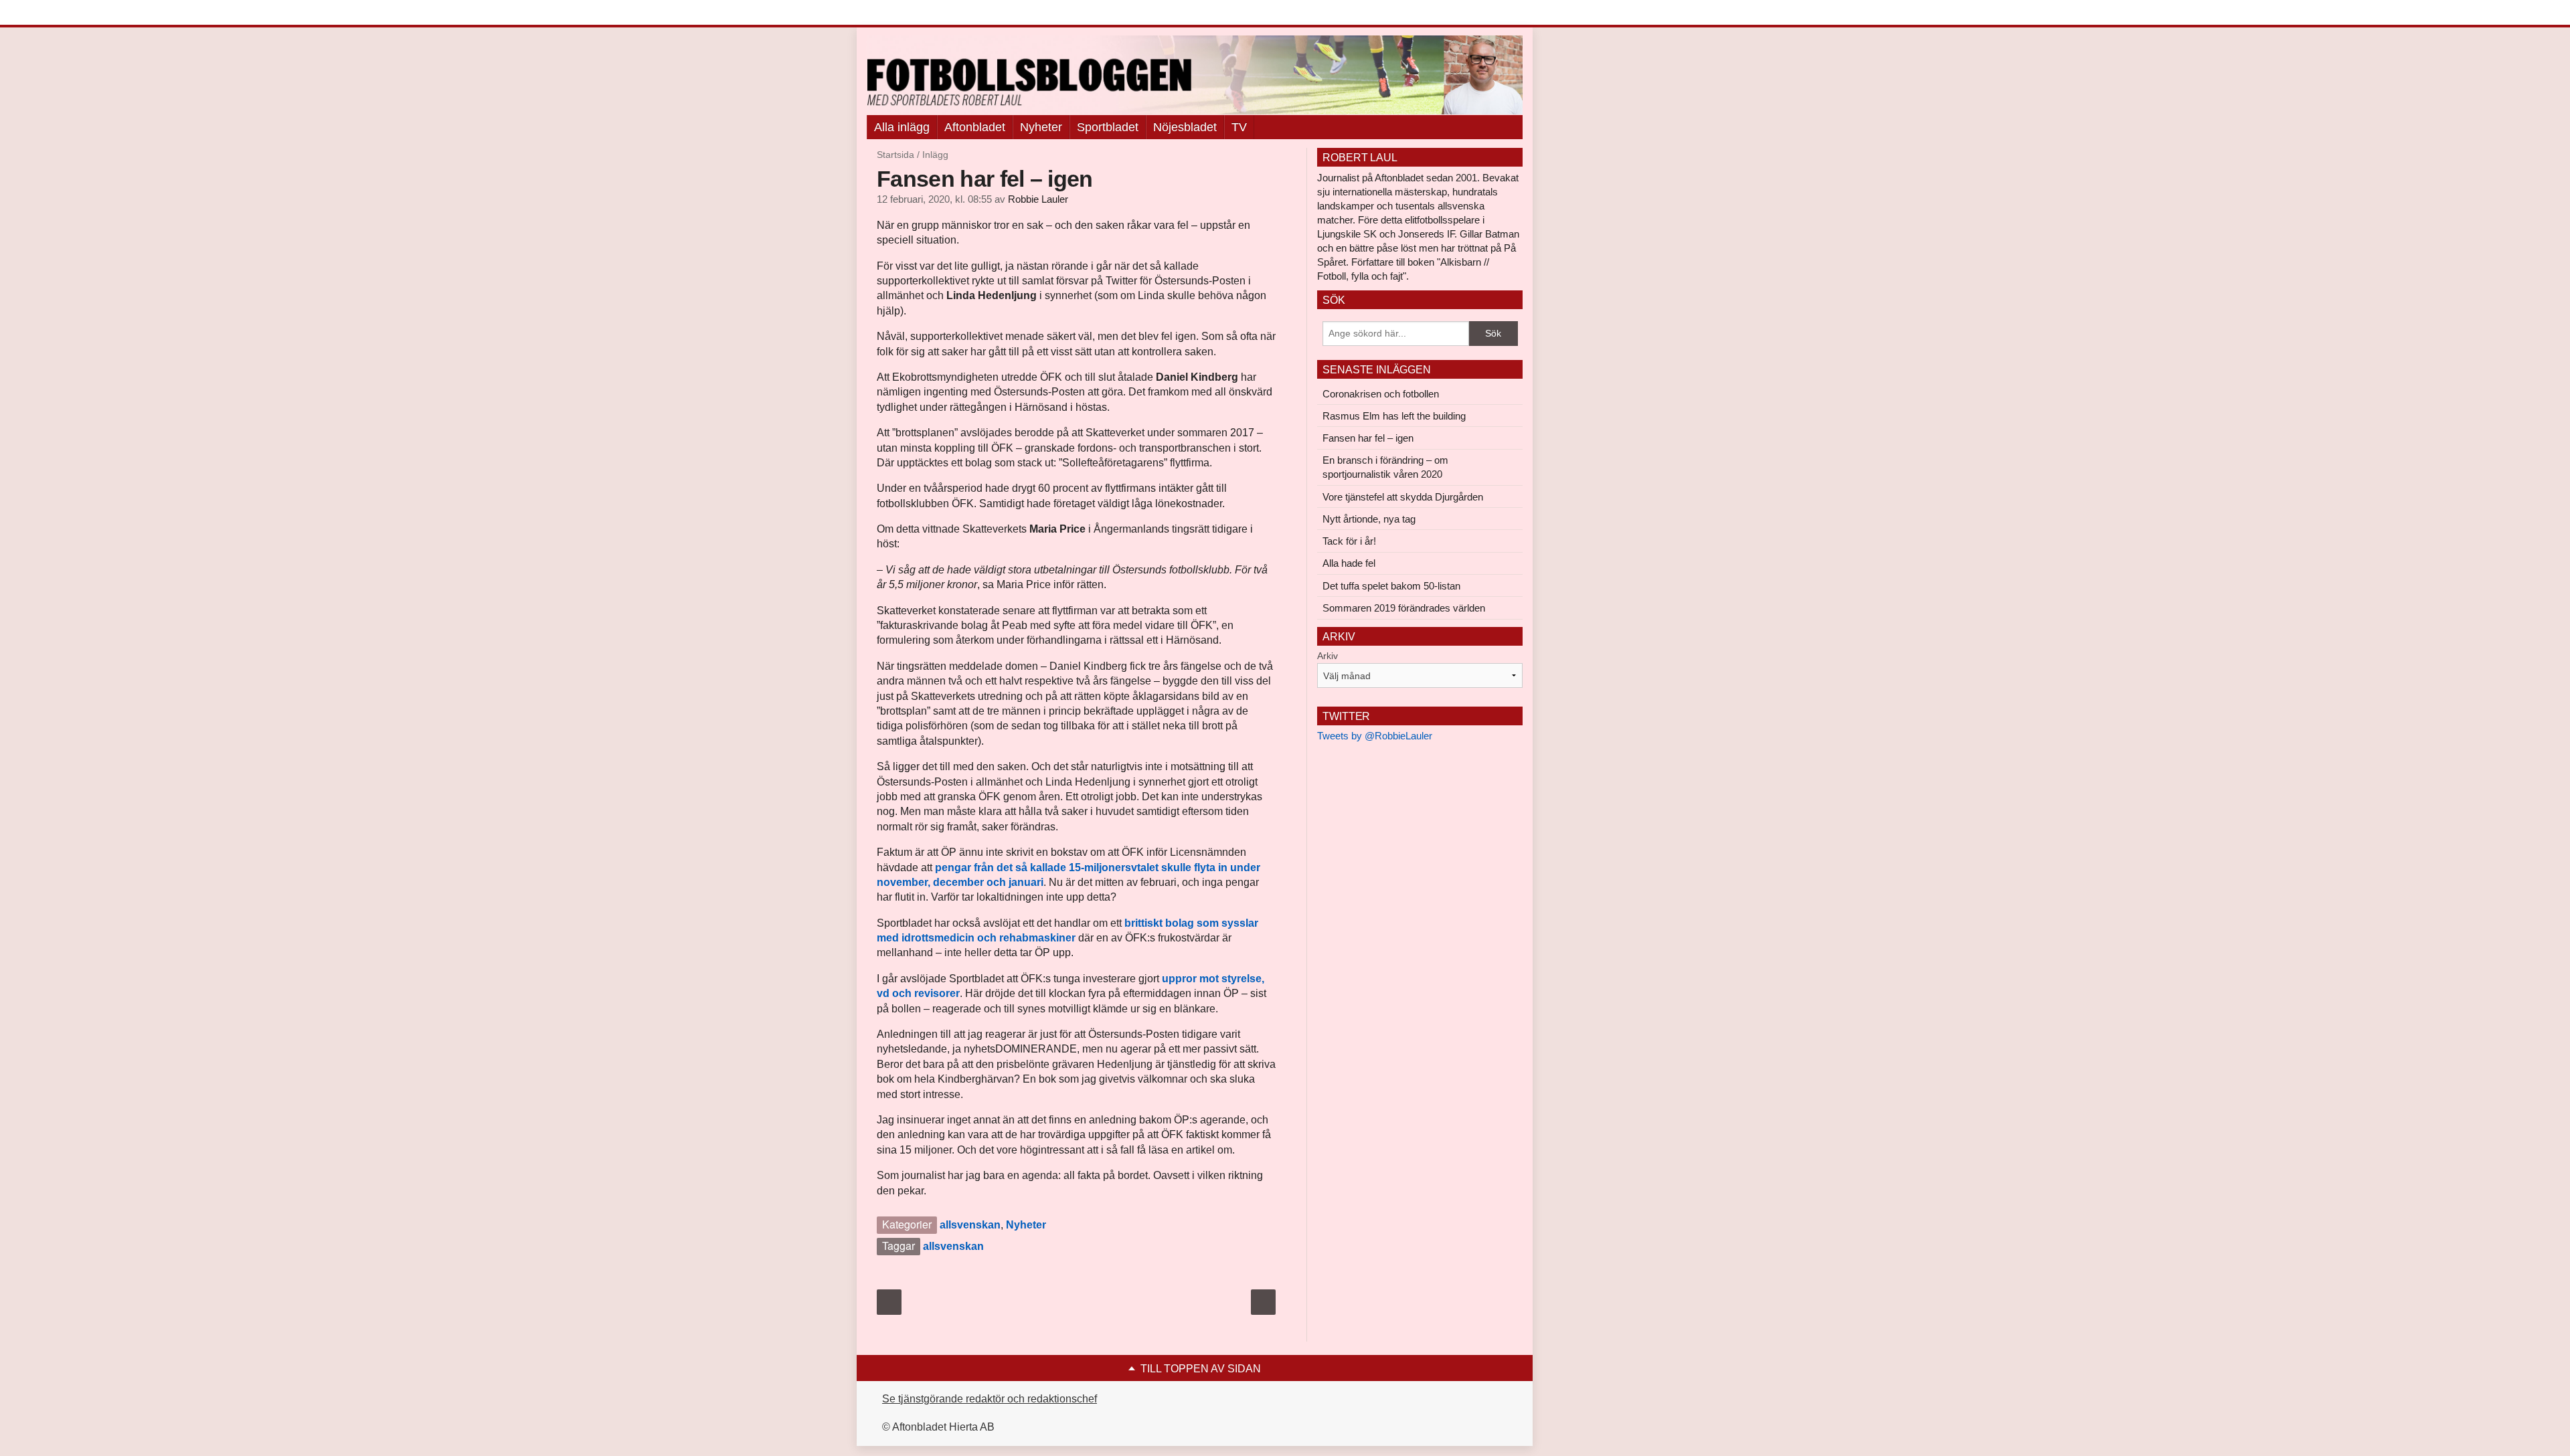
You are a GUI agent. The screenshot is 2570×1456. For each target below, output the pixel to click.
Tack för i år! (1349, 541)
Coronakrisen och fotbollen (1381, 394)
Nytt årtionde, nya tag (1369, 519)
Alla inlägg (902, 127)
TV (1239, 127)
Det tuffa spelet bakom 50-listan (1391, 586)
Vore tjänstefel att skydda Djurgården (1403, 497)
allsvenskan (970, 1225)
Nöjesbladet (1185, 127)
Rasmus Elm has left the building (1394, 416)
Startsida (895, 155)
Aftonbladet (975, 127)
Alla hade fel (1349, 563)
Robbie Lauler (1038, 199)
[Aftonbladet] (917, 13)
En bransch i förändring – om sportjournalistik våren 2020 (1385, 467)
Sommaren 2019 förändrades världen (1404, 608)
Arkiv (1327, 656)
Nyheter (1041, 127)
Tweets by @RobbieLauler (1375, 736)
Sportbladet (1108, 127)
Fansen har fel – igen (1368, 438)
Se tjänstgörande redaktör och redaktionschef (990, 1399)
